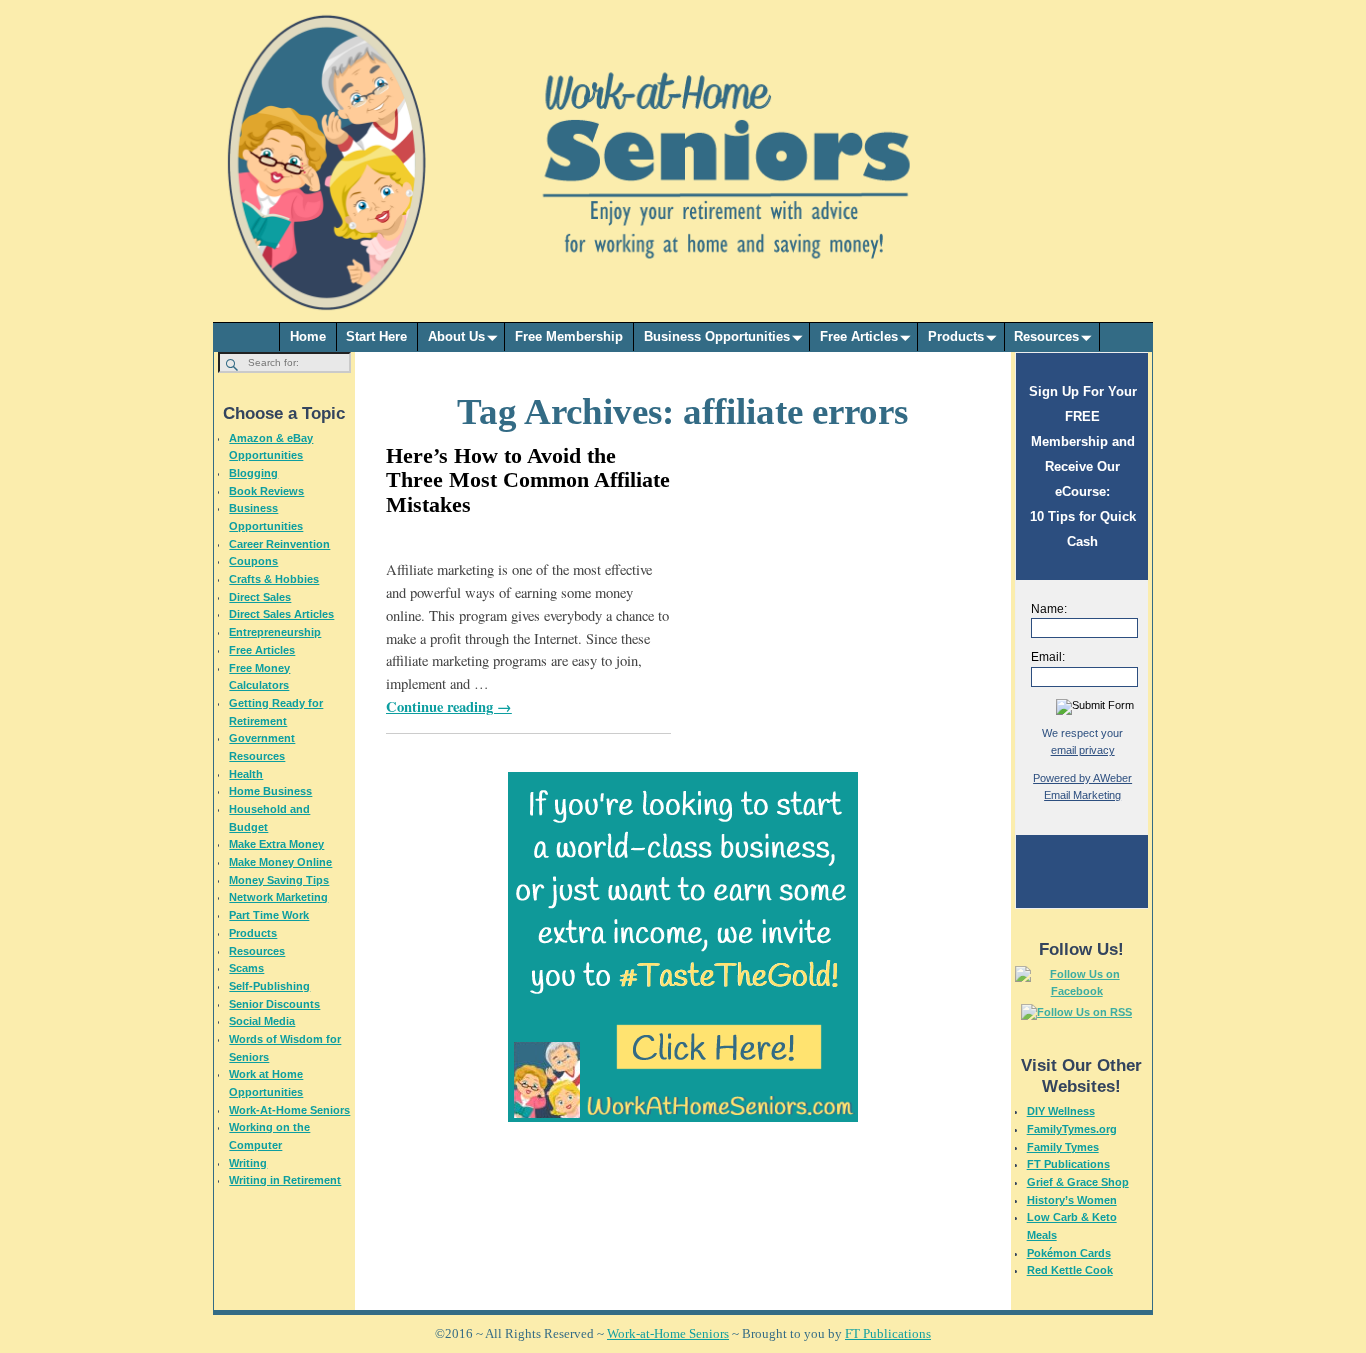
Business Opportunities (717, 336)
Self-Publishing (269, 986)
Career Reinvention (279, 544)
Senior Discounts (274, 1004)
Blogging (253, 473)
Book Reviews (266, 491)
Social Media (262, 1021)
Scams (246, 968)
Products (956, 336)
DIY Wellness (1061, 1111)
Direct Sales (260, 597)
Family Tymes (1063, 1147)
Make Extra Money (276, 844)
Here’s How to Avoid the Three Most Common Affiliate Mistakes (528, 479)
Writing (248, 1163)
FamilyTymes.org (1072, 1129)
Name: (1049, 609)
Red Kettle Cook (1070, 1270)
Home (308, 336)
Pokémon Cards (1069, 1253)
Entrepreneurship (275, 632)
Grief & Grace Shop (1078, 1182)
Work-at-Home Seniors (668, 1333)
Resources (1046, 336)
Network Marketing (278, 897)
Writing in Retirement (285, 1180)
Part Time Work (269, 915)
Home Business (270, 791)
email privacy (1083, 750)
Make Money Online (280, 862)
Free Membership (569, 336)
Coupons (253, 561)
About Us (456, 336)
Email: (1048, 657)
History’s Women (1072, 1200)
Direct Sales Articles (281, 614)
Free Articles (859, 336)
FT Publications (1068, 1164)
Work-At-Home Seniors (289, 1110)
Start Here (376, 336)
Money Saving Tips (279, 880)
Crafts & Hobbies (274, 579)
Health (246, 774)
